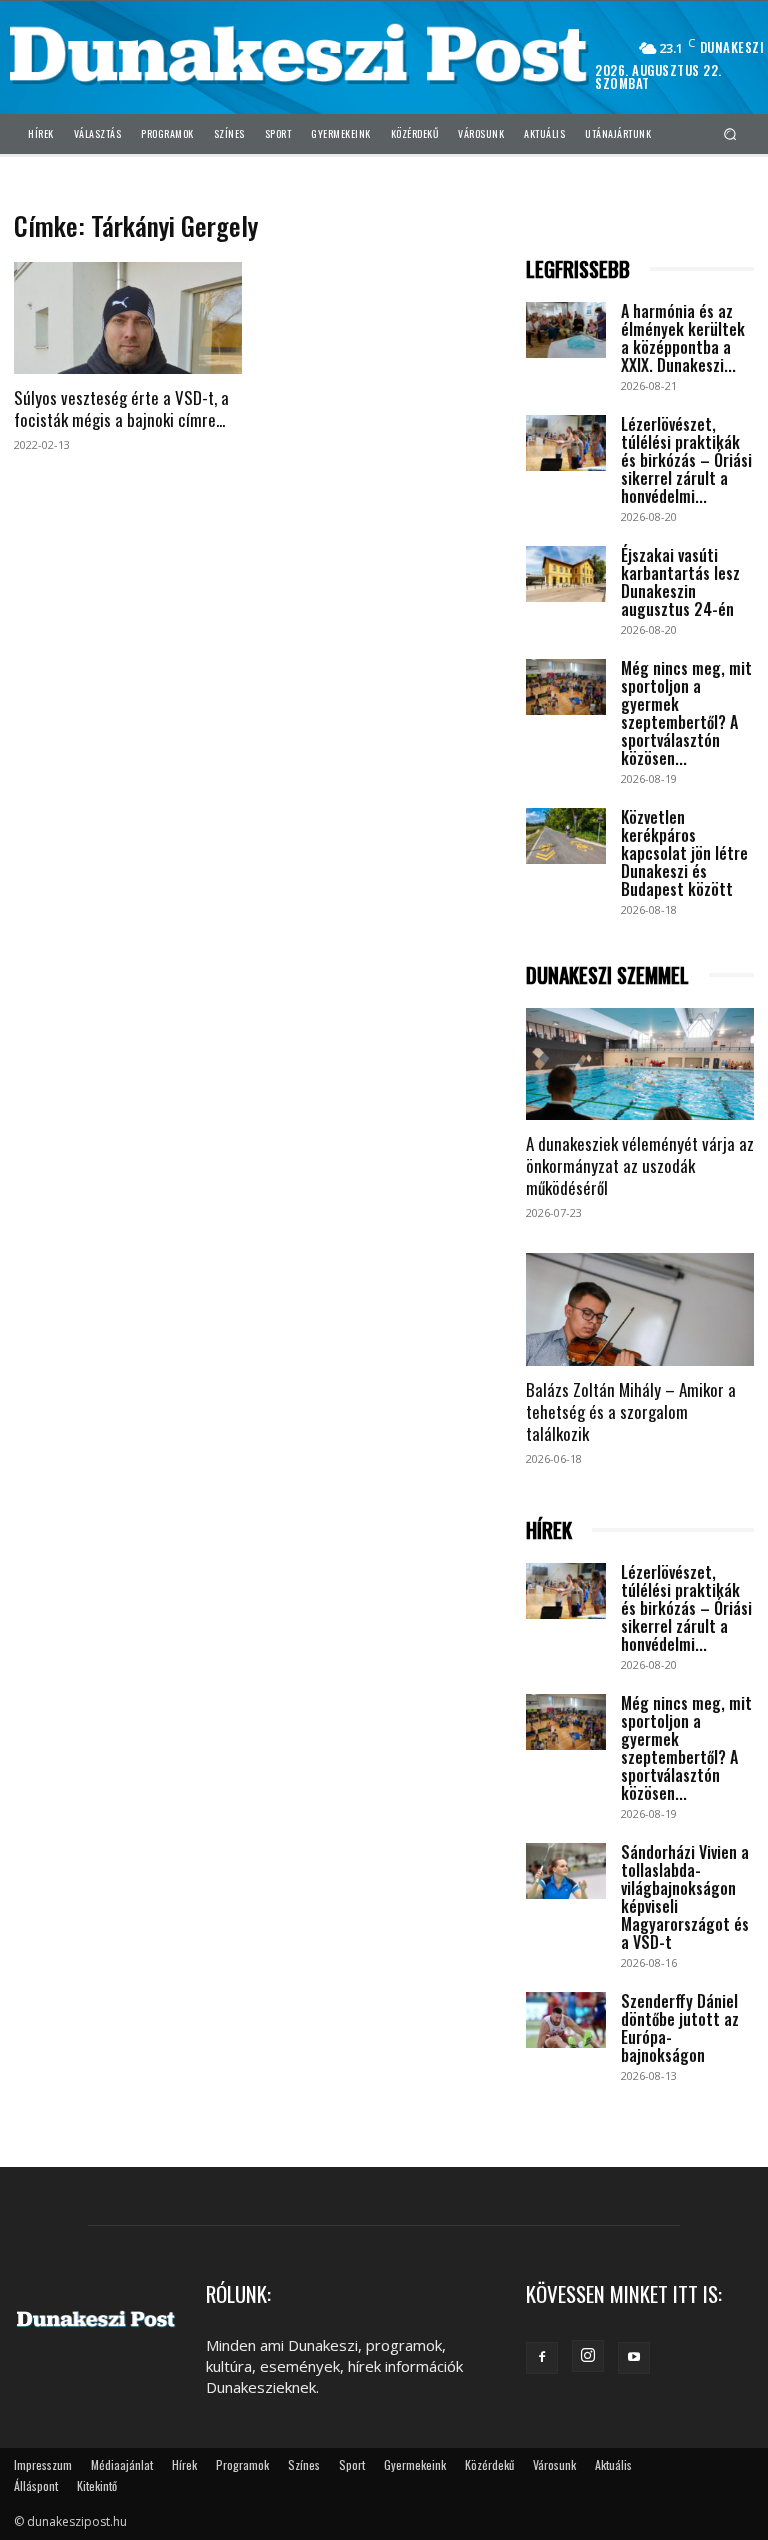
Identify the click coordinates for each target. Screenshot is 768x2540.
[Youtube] (634, 2358)
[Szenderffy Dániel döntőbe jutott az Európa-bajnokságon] (566, 2020)
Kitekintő (97, 2485)
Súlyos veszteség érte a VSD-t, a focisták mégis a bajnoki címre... (121, 408)
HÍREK (549, 1530)
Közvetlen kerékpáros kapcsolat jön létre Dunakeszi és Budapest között (684, 853)
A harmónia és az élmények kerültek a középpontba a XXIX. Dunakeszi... (683, 338)
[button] (730, 133)
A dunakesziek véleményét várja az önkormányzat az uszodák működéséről (640, 1165)
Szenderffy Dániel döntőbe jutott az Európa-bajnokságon (680, 2028)
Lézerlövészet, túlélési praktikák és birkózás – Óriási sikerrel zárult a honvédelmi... (686, 460)
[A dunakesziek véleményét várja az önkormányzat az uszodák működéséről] (640, 1064)
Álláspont (36, 2485)
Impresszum (43, 2464)
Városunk (554, 2464)
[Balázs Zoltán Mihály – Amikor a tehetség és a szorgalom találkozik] (640, 1309)
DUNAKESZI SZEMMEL (607, 975)
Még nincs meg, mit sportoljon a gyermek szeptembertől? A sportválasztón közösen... (686, 713)
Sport (352, 2464)
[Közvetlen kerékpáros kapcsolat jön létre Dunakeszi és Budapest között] (566, 836)
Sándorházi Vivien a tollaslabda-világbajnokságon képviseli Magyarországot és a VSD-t (685, 1897)
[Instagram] (588, 2356)
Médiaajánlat (122, 2464)
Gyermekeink (415, 2464)
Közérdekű (489, 2464)
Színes (304, 2464)
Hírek (184, 2464)
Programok (242, 2464)
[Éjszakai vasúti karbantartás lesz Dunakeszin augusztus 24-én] (566, 574)
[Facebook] (542, 2358)
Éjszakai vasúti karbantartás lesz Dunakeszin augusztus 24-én (680, 582)
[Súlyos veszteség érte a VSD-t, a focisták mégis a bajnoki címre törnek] (128, 318)
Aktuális (613, 2464)
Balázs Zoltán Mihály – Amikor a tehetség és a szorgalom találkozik (631, 1411)
